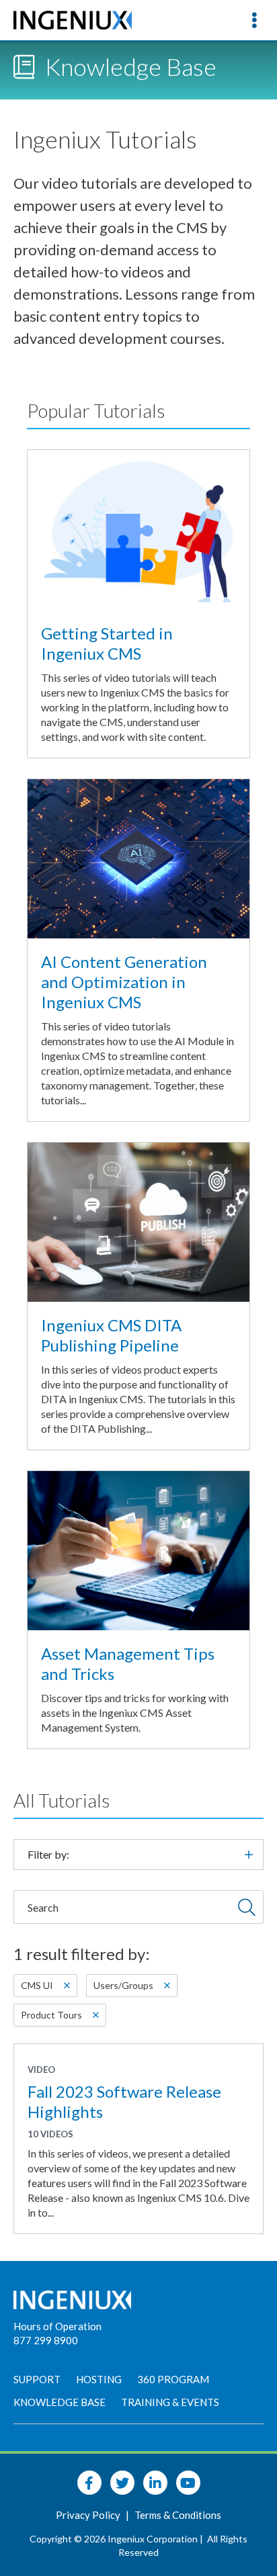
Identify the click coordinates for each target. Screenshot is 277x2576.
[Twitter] (122, 2483)
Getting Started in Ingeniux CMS (107, 643)
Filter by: (48, 1854)
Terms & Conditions (178, 2515)
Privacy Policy (89, 2515)
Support (37, 2379)
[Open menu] (254, 20)
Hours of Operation (57, 2326)
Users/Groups (123, 1985)
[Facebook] (89, 2483)
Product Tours (51, 2015)
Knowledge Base (60, 2402)
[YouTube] (188, 2483)
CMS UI (37, 1985)
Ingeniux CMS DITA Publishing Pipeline (111, 1335)
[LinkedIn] (155, 2483)
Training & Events (170, 2402)
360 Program (173, 2379)
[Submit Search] (247, 1907)
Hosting (99, 2379)
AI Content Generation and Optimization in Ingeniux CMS (124, 982)
